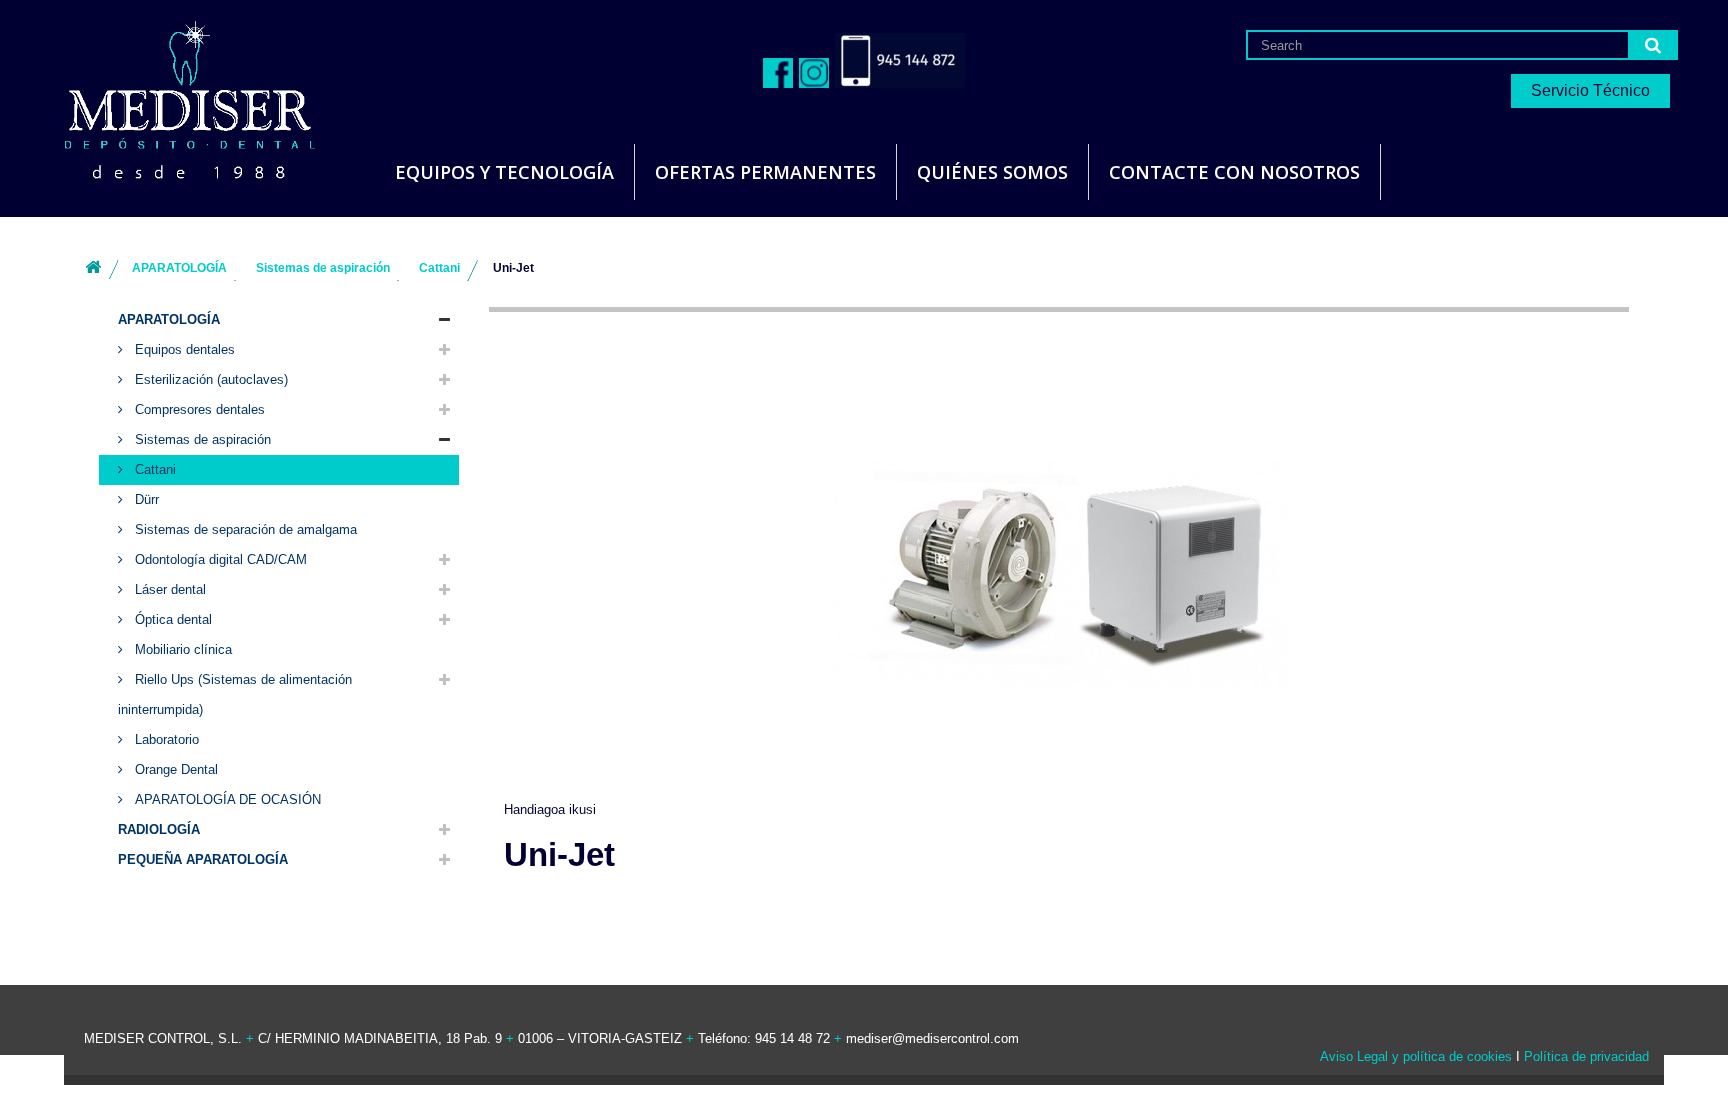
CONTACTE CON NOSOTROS (1234, 172)
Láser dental (168, 589)
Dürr (145, 499)
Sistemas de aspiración (201, 439)
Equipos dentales (183, 349)
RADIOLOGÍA (159, 829)
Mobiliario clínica (181, 649)
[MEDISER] (165, 99)
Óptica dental (171, 619)
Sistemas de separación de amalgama (244, 529)
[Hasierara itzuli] (93, 268)
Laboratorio (165, 739)
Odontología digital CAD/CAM (219, 559)
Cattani (153, 469)
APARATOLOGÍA (169, 319)
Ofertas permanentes (765, 172)
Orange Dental (174, 769)
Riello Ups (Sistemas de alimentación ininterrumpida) (235, 694)
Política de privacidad (1586, 1056)
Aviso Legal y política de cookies (1416, 1056)
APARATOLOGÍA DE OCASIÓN (226, 799)
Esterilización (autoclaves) (209, 379)
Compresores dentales (198, 409)
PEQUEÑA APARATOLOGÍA (203, 859)
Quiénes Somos (992, 172)
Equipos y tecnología (504, 172)
